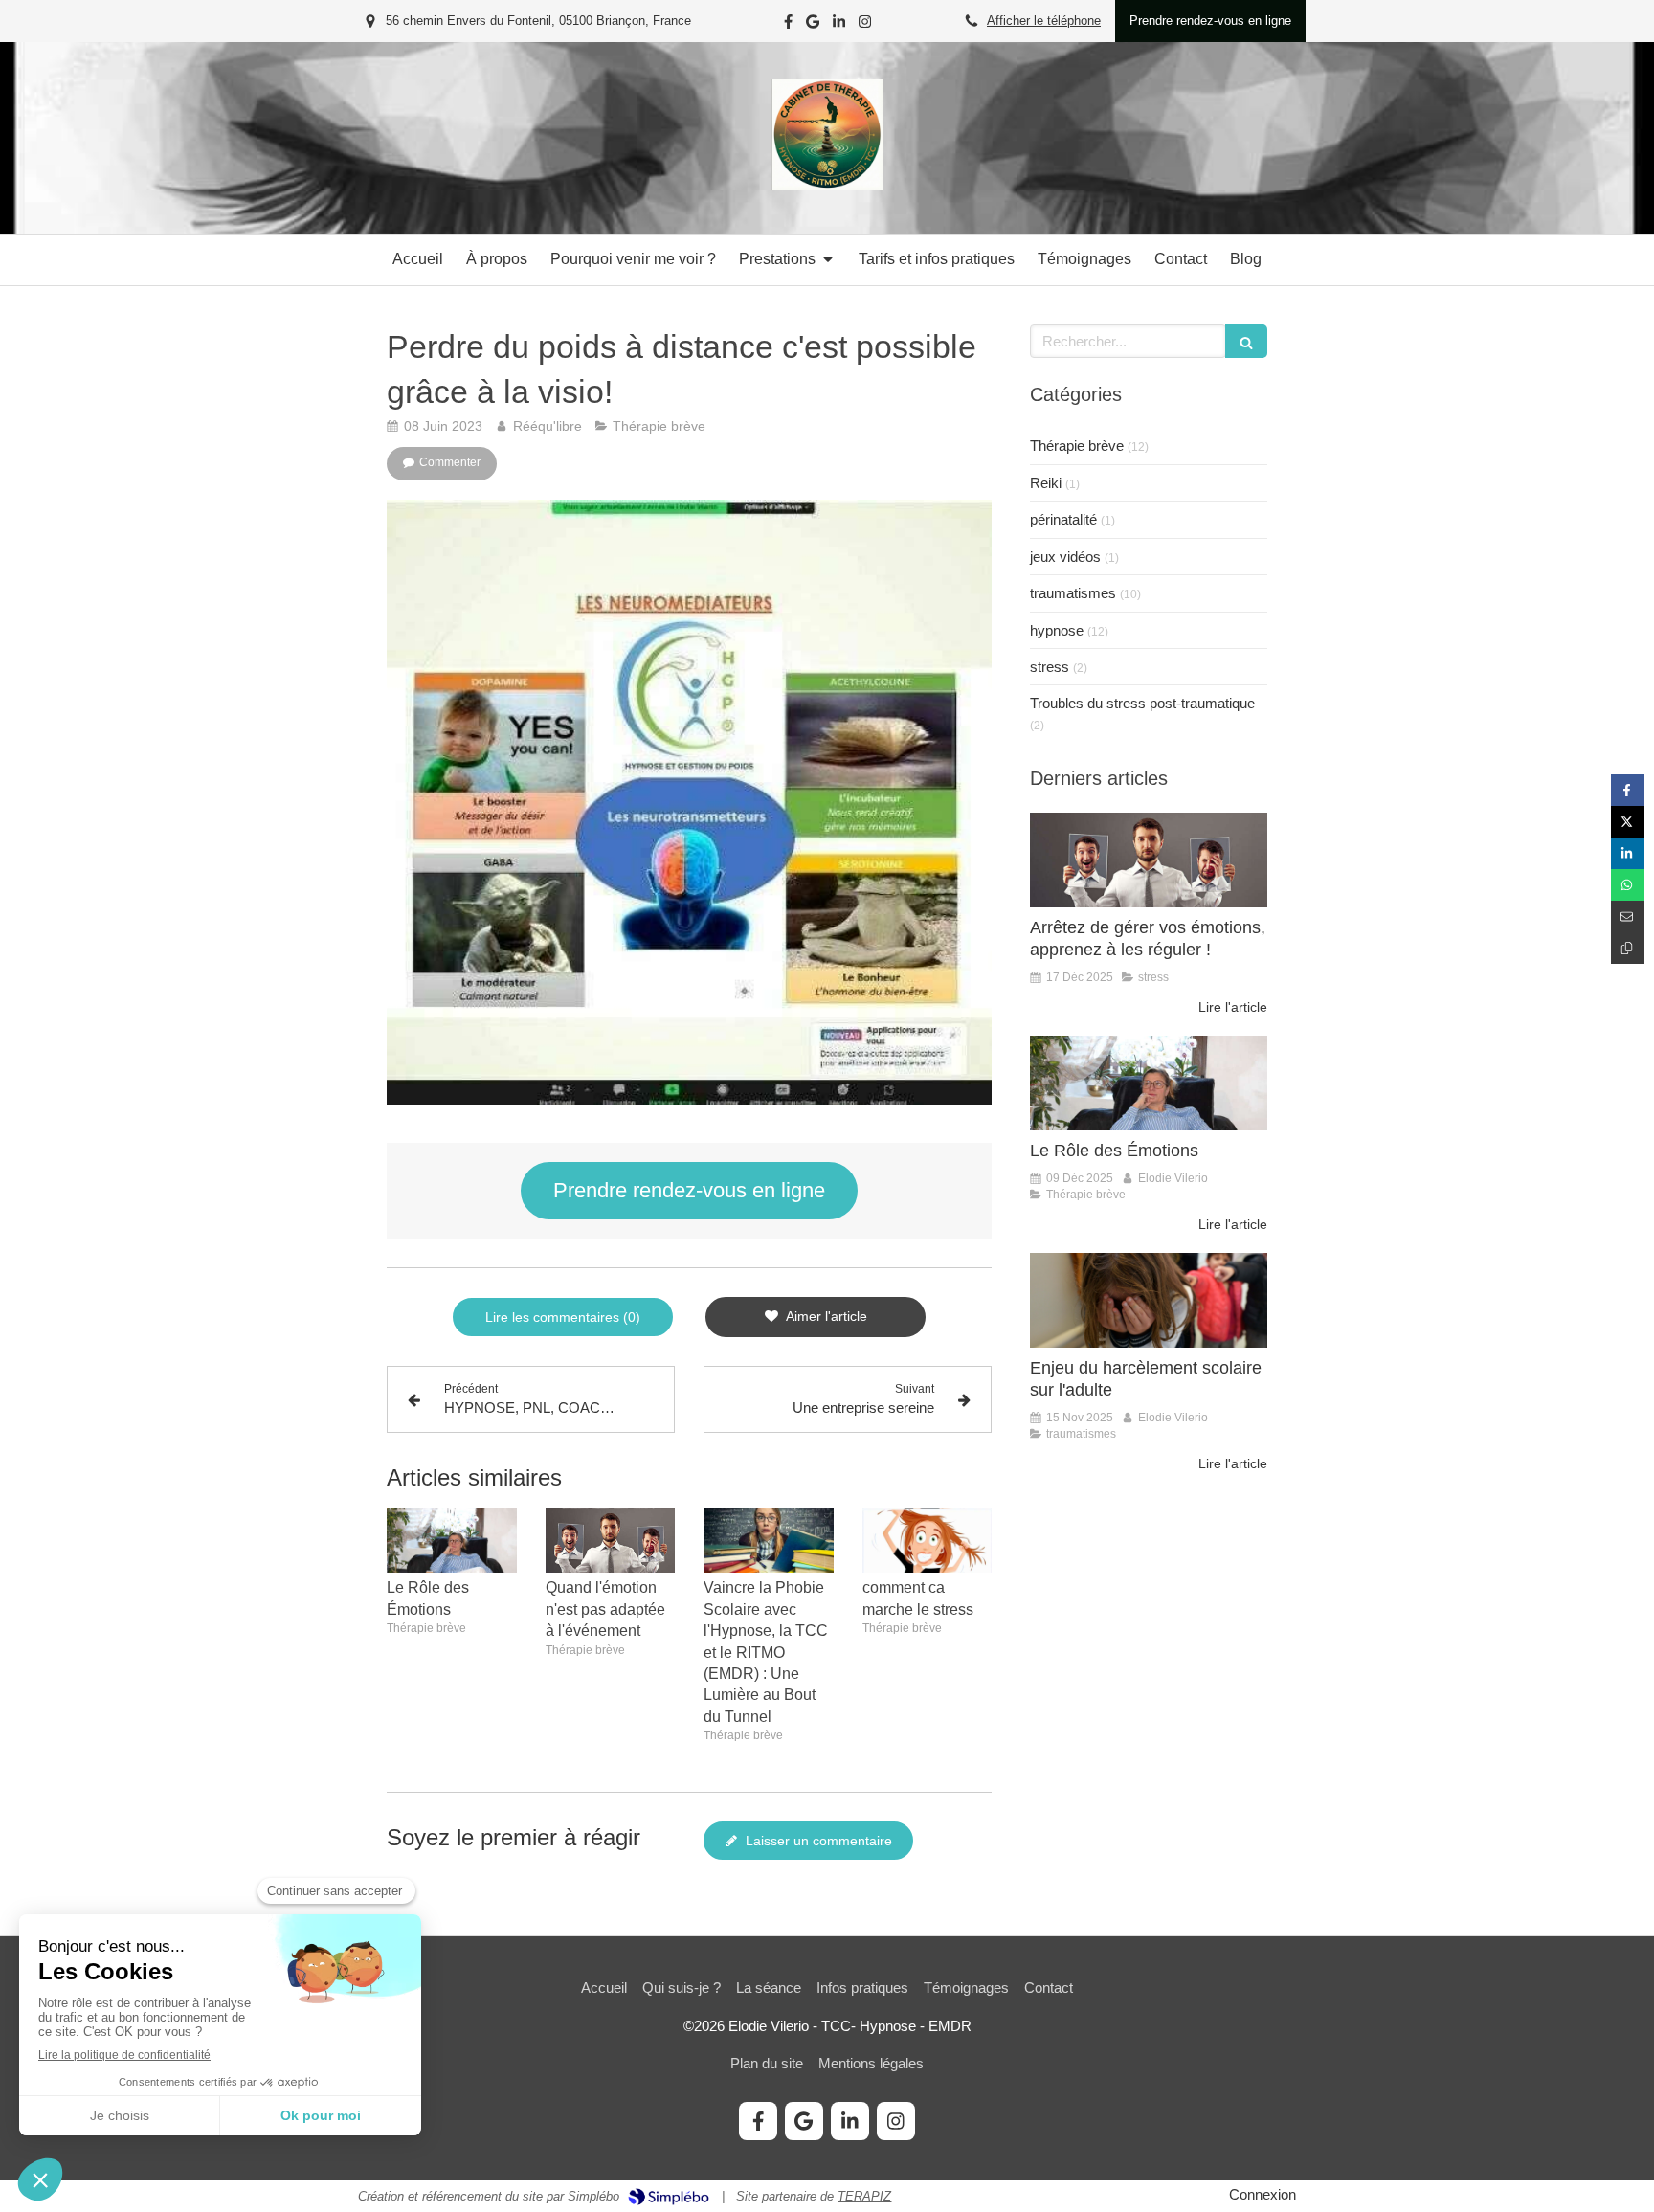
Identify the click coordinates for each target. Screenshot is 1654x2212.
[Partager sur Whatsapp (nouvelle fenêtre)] (1628, 885)
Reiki (1046, 483)
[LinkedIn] (839, 25)
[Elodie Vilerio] (827, 185)
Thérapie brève (1077, 446)
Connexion (1263, 2194)
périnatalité (1063, 519)
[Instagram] (865, 25)
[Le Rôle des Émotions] (452, 1541)
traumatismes (1073, 593)
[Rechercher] (1246, 341)
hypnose (1057, 630)
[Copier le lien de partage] (1628, 948)
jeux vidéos (1065, 557)
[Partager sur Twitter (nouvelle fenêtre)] (1628, 822)
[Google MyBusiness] (813, 25)
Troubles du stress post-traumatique (1142, 703)
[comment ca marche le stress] (928, 1541)
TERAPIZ (864, 2196)
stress (1050, 667)
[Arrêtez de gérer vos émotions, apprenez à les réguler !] (1149, 860)
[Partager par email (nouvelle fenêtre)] (1628, 916)
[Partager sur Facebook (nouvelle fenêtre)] (1628, 790)
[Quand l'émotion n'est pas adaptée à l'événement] (611, 1541)
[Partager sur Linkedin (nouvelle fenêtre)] (1628, 853)
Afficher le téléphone (1044, 21)
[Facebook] (788, 25)
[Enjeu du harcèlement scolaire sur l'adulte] (1149, 1300)
